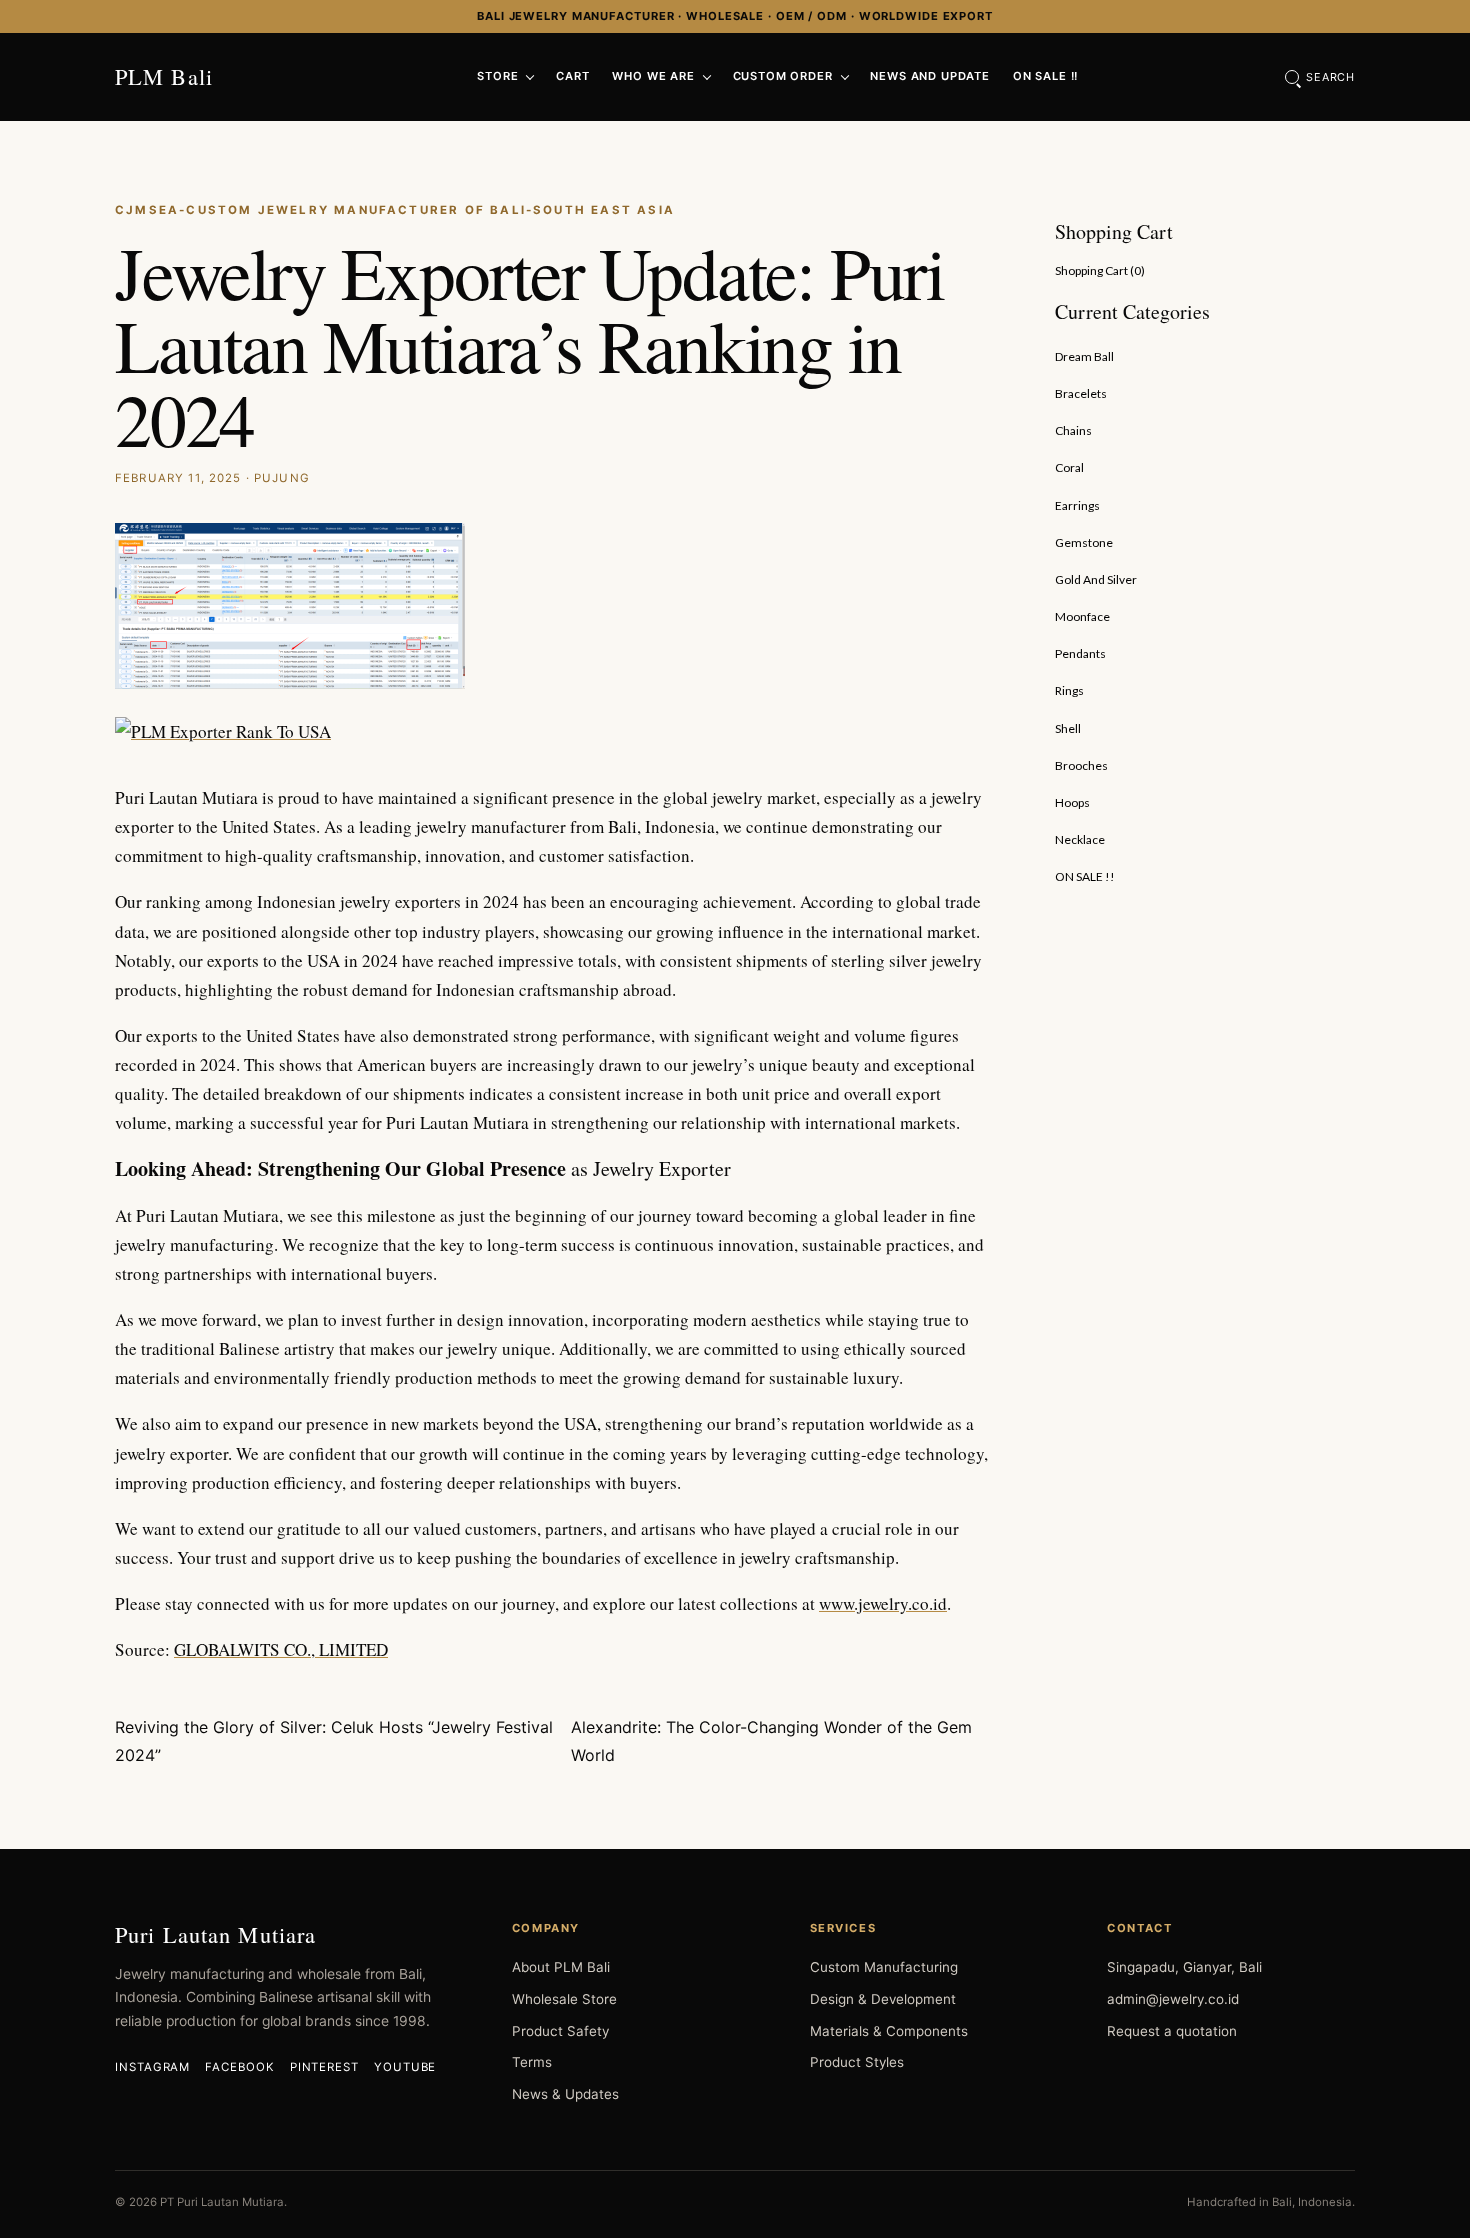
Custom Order (783, 76)
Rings (1069, 690)
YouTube (405, 2067)
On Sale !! (1045, 76)
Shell (1068, 728)
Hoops (1072, 802)
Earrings (1077, 505)
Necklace (1080, 839)
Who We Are (653, 76)
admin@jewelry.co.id (1173, 1999)
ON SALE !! (1085, 876)
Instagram (152, 2067)
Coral (1069, 467)
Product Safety (560, 2031)
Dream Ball (1084, 356)
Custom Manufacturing (884, 1967)
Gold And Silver (1096, 579)
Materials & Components (889, 2031)
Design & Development (883, 1999)
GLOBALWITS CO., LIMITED (281, 1649)
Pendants (1080, 653)
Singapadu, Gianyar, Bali (1184, 1967)
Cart (572, 76)
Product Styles (857, 2062)
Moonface (1082, 616)
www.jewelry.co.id (883, 1603)
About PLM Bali (561, 1967)
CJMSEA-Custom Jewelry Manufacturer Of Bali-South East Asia (395, 210)
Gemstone (1084, 542)
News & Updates (565, 2094)
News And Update (930, 76)
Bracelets (1081, 393)
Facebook (239, 2067)
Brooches (1081, 765)
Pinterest (324, 2067)
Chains (1073, 430)
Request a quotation (1172, 2031)
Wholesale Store (564, 1999)
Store (497, 76)
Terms (532, 2062)
